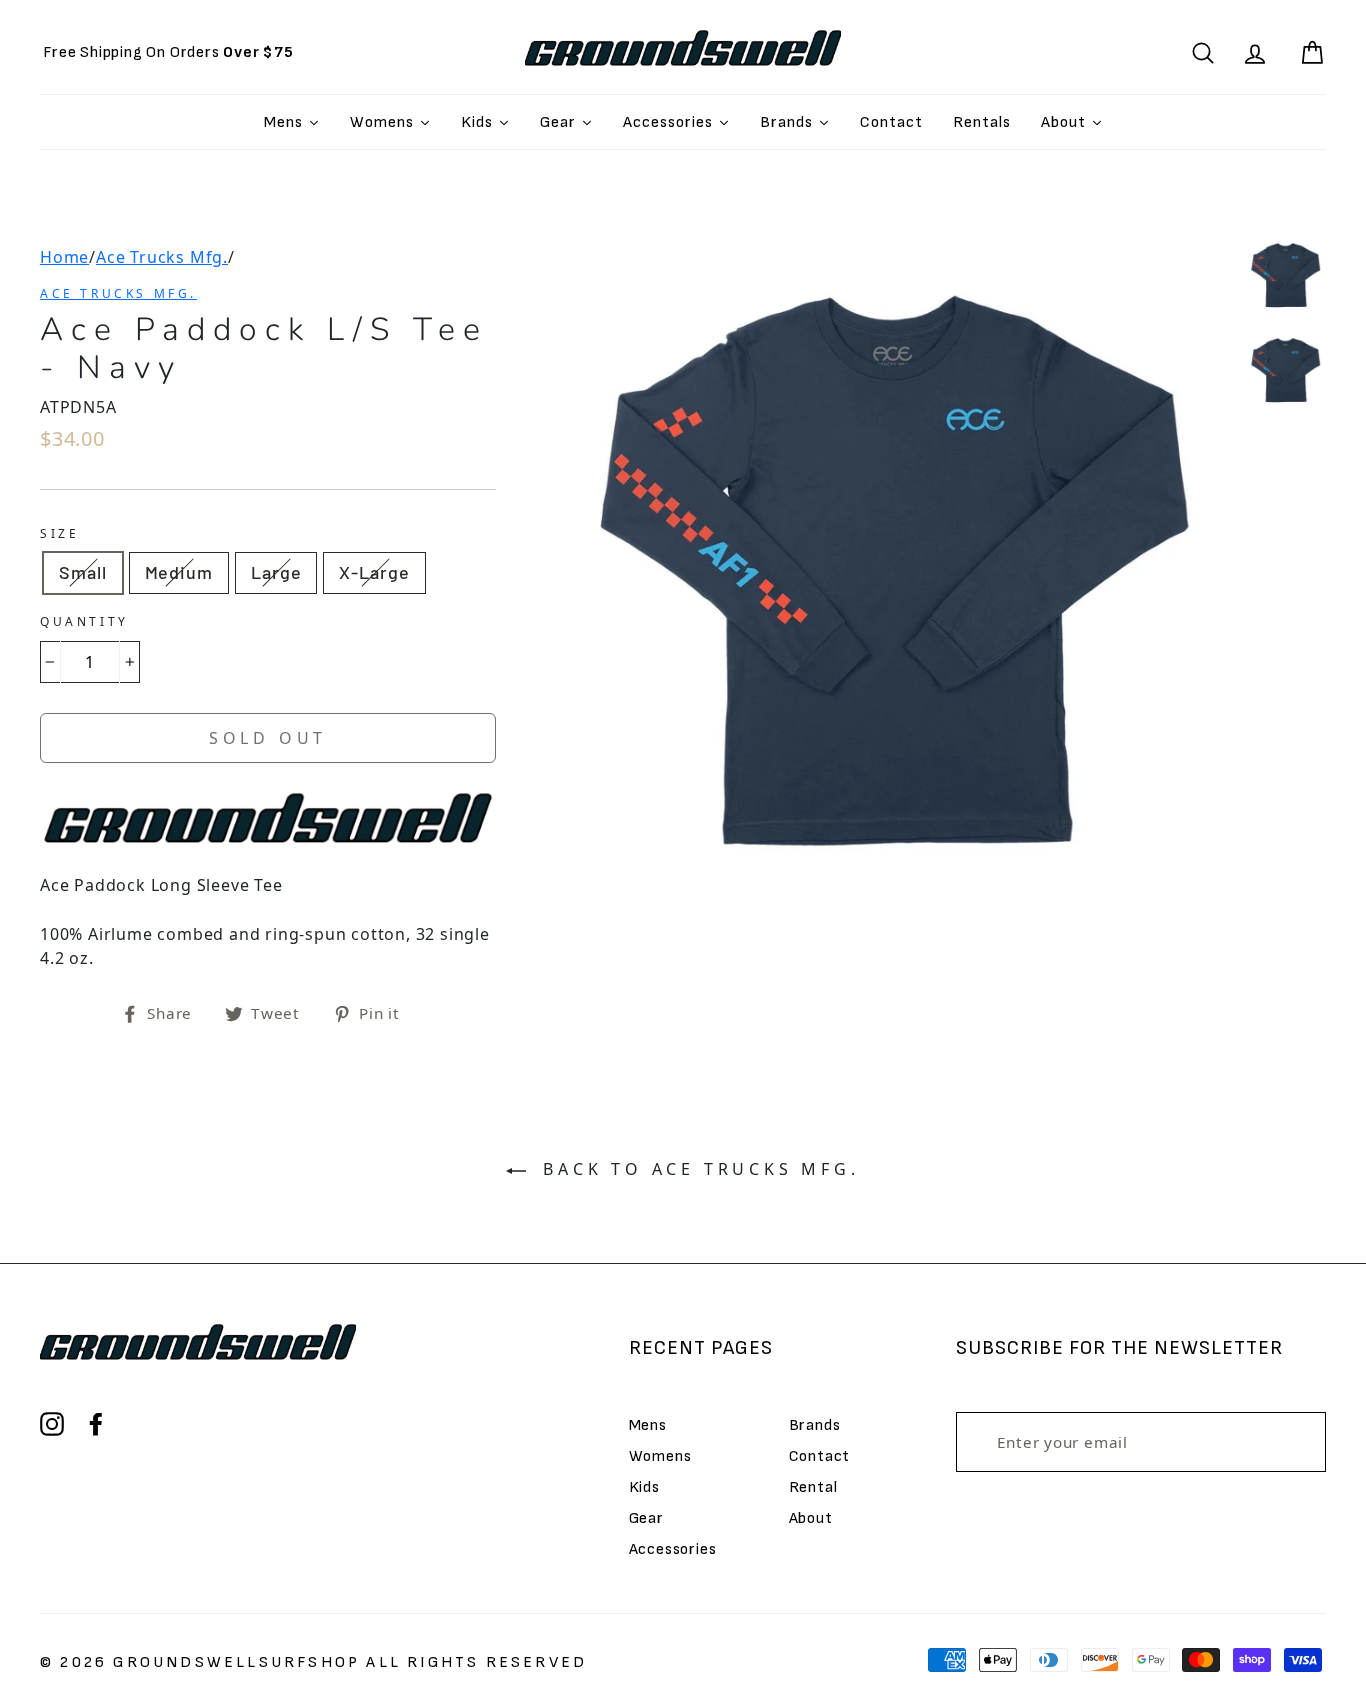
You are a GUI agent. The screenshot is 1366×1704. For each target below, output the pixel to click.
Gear (646, 1518)
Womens (660, 1456)
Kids (644, 1487)
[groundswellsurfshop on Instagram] (52, 1424)
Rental (813, 1487)
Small (83, 572)
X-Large (374, 572)
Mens (648, 1425)
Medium (179, 572)
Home (64, 257)
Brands (815, 1425)
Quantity (84, 621)
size (59, 533)
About (811, 1518)
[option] (168, 52)
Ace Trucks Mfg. (162, 257)
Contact (820, 1456)
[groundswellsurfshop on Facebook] (96, 1424)
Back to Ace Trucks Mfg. (696, 1169)
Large (276, 572)
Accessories (673, 1549)
